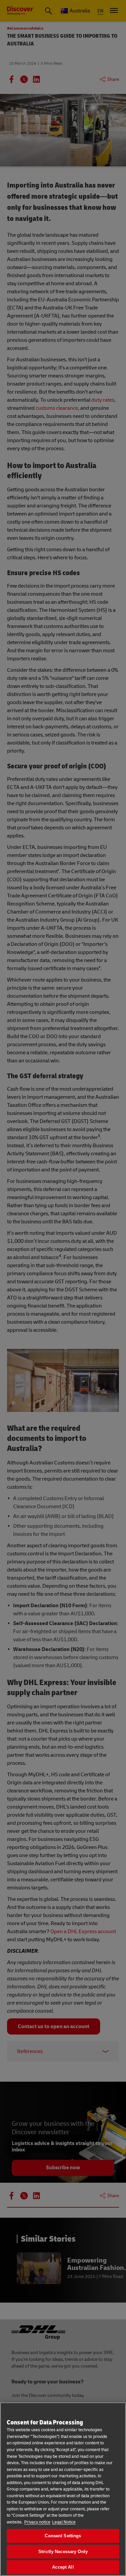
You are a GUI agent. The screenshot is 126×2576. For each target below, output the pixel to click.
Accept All (63, 2567)
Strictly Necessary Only (63, 2552)
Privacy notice (37, 2522)
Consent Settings (63, 2536)
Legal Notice (64, 2522)
